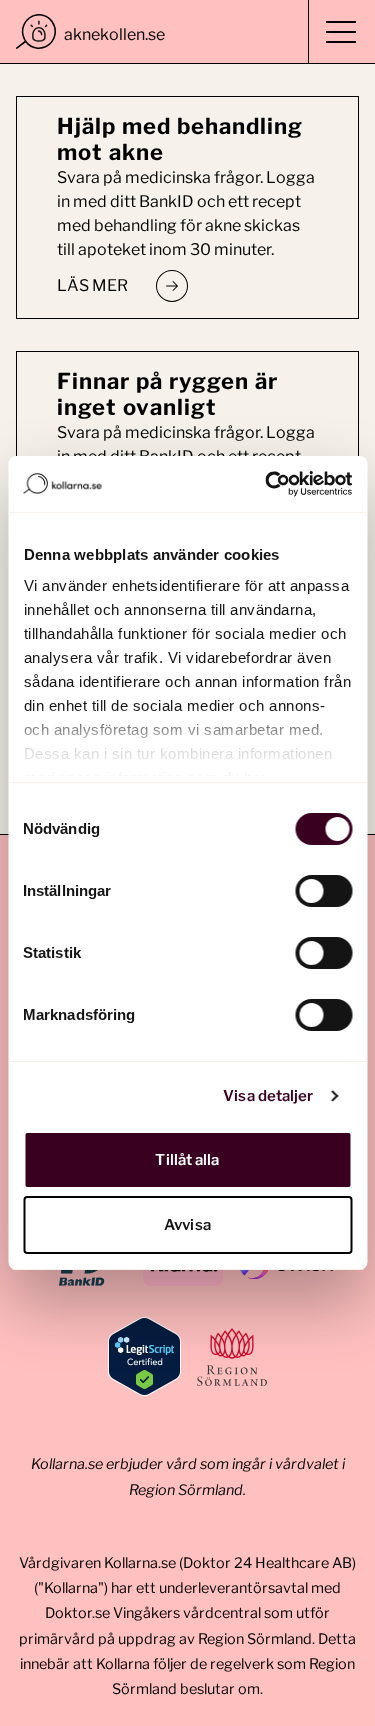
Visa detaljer (268, 1096)
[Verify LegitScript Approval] (144, 1356)
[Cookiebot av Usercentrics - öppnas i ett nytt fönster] (267, 484)
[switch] (323, 891)
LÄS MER (92, 285)
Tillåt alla (187, 1160)
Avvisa (187, 1225)
